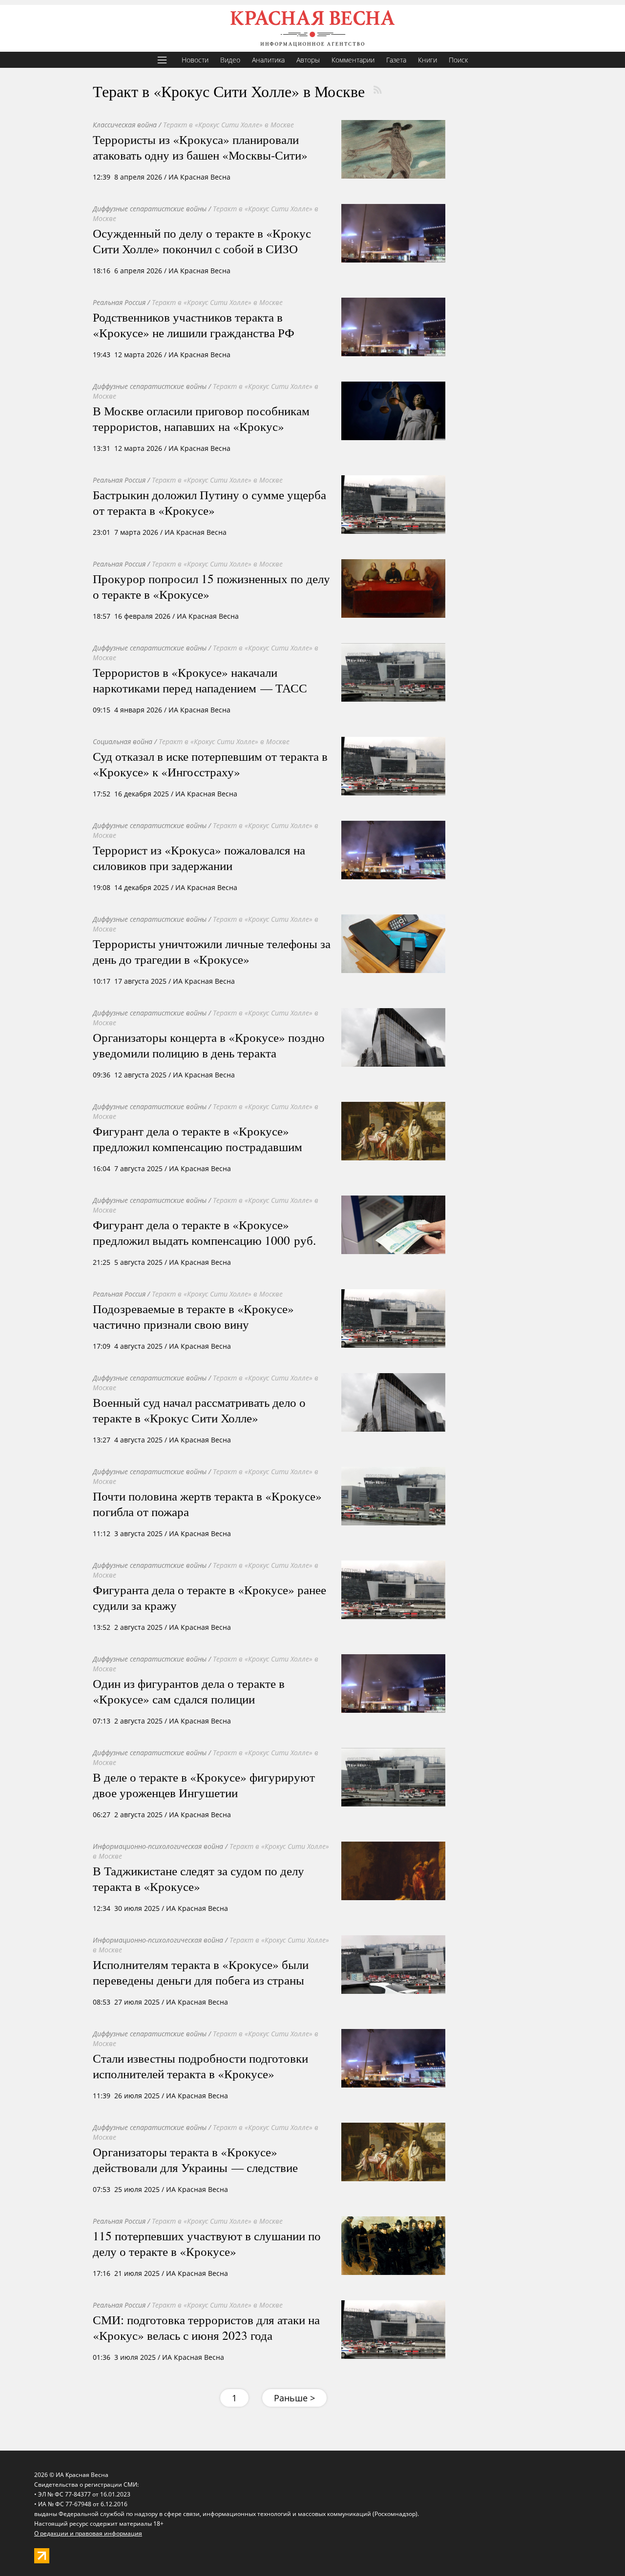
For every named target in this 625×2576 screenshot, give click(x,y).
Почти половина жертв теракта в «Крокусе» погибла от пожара (207, 1503)
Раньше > (294, 2398)
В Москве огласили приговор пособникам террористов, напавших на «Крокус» (201, 418)
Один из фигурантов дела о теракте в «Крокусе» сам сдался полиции (189, 1691)
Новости (195, 60)
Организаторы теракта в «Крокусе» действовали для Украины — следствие (195, 2159)
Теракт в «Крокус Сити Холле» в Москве (229, 125)
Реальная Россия (119, 302)
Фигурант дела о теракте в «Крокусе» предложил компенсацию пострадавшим (198, 1138)
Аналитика (268, 60)
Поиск (458, 60)
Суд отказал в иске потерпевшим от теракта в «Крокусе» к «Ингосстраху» (210, 764)
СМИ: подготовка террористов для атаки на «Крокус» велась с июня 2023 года (206, 2327)
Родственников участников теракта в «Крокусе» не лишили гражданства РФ (194, 325)
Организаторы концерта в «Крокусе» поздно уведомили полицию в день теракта (209, 1045)
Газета (396, 60)
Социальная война (123, 741)
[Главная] (312, 28)
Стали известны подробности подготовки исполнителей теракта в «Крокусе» (200, 2066)
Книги (427, 60)
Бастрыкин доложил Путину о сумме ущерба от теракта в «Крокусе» (209, 502)
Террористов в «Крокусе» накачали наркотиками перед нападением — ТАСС (200, 680)
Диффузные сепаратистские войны (150, 209)
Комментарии (353, 60)
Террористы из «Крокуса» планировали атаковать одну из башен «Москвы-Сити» (200, 147)
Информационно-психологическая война (158, 1846)
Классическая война (125, 125)
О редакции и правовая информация (88, 2533)
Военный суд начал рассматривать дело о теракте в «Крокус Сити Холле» (199, 1410)
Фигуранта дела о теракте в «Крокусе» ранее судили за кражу (209, 1597)
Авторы (308, 60)
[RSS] (377, 90)
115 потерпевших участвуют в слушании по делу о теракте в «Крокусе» (207, 2243)
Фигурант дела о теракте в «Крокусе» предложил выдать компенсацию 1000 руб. (204, 1232)
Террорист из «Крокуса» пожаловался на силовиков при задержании (199, 857)
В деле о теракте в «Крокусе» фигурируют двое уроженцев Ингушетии (204, 1785)
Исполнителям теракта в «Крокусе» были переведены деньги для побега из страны (201, 1972)
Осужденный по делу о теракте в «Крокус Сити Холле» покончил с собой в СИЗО (202, 241)
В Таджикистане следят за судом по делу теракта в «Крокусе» (198, 1878)
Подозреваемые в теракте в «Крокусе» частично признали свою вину (193, 1316)
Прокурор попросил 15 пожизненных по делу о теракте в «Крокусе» (211, 586)
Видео (230, 60)
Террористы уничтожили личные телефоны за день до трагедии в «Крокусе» (212, 951)
